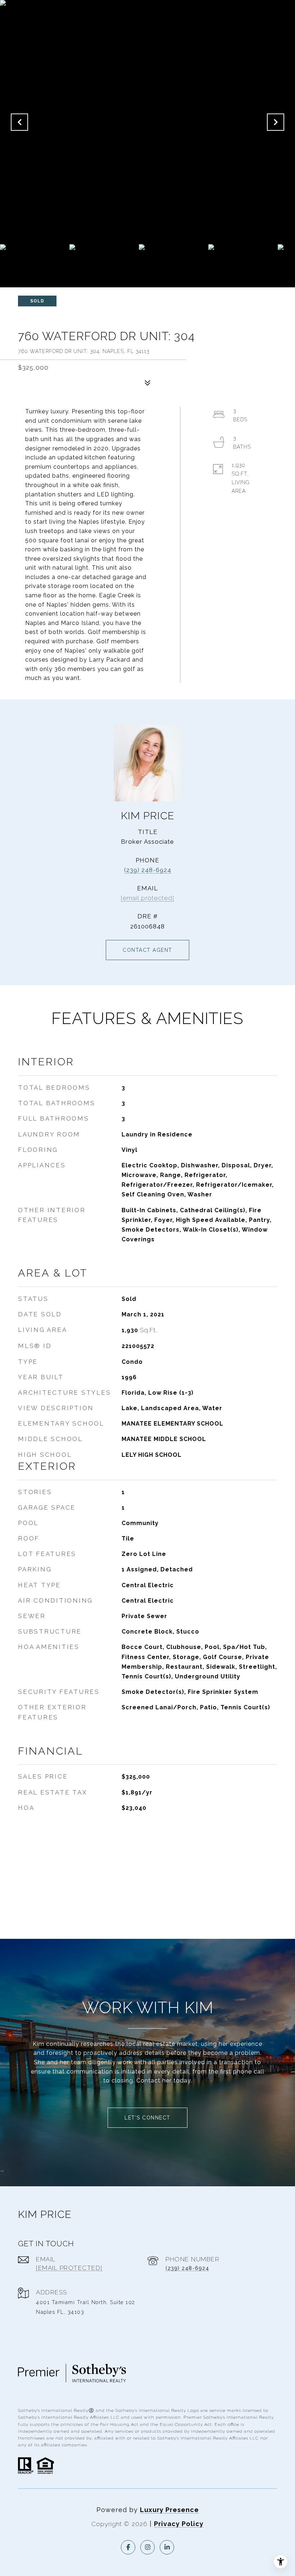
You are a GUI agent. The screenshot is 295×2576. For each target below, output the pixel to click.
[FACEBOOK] (128, 2547)
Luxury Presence (169, 2510)
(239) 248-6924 (148, 870)
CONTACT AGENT (147, 950)
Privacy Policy (179, 2524)
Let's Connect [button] (147, 2118)
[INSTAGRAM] (147, 2547)
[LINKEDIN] (167, 2547)
